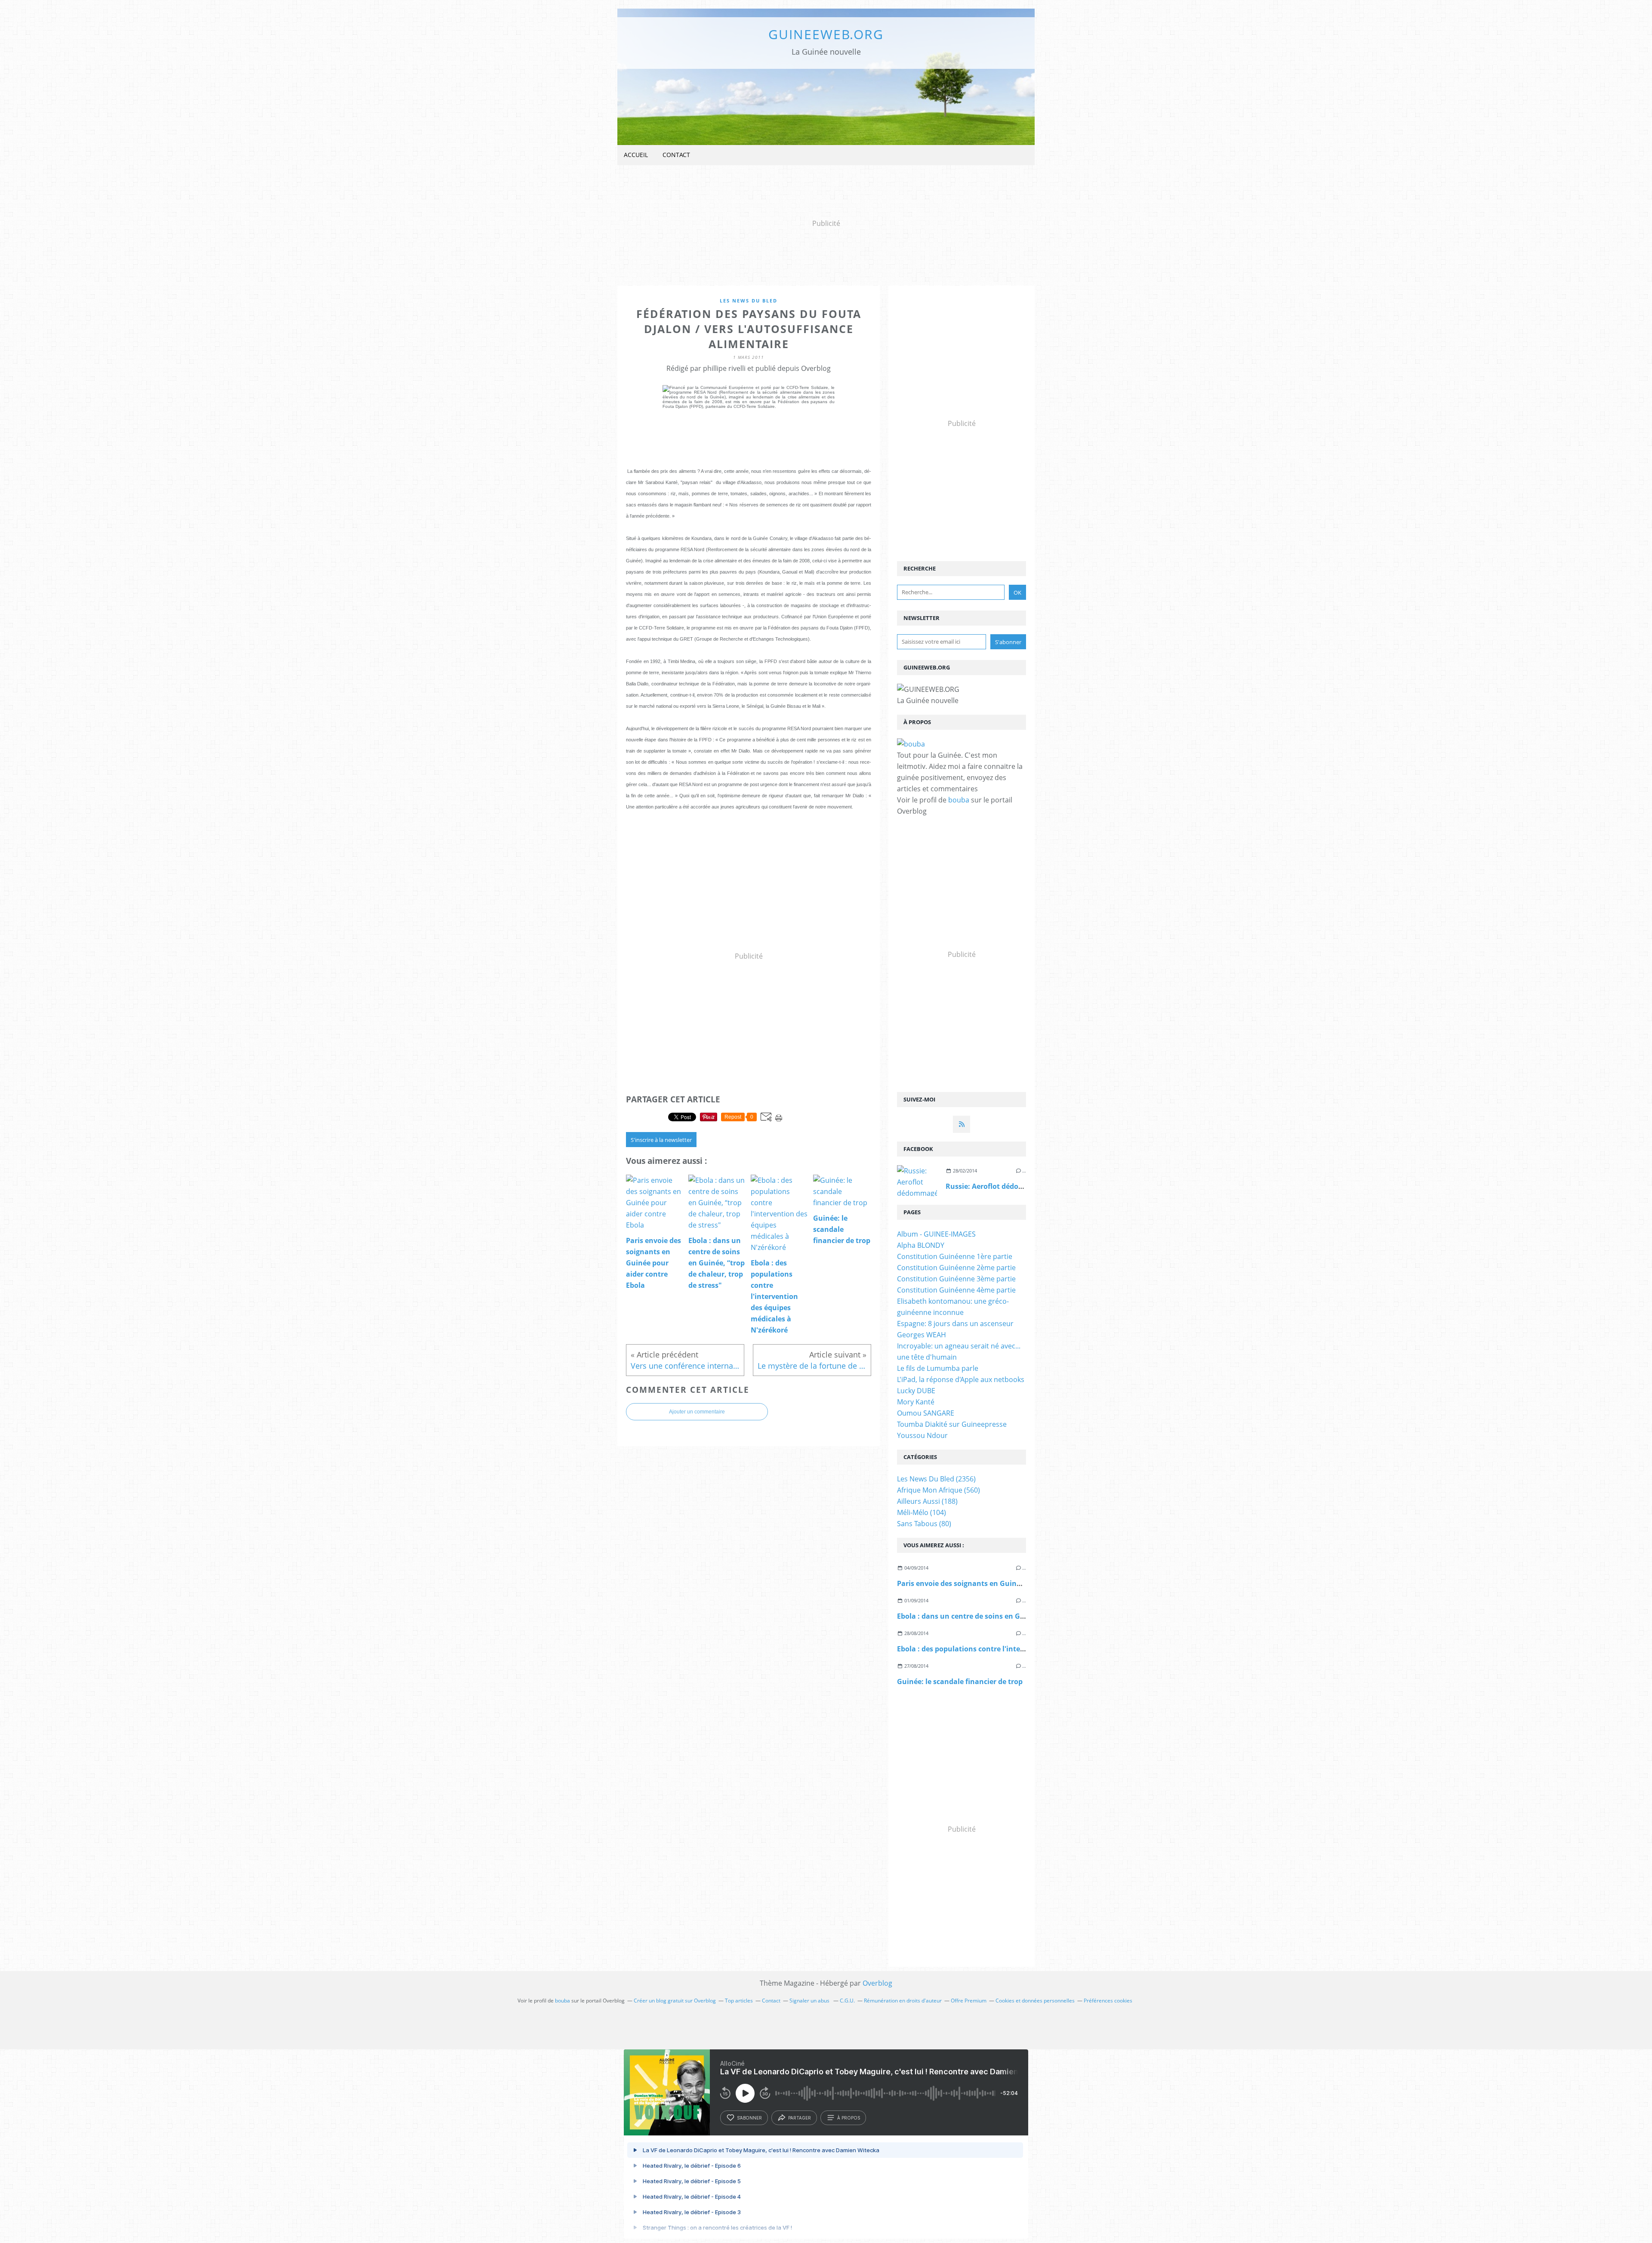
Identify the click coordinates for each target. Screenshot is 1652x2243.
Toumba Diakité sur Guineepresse (952, 1424)
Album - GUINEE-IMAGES (936, 1234)
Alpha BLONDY (921, 1245)
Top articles (739, 2001)
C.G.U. (847, 2001)
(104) (922, 1512)
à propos (849, 2118)
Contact (676, 155)
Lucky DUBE (916, 1391)
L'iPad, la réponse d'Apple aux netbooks (961, 1379)
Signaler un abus (810, 2001)
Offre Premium (969, 2001)
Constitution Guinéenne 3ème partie (956, 1279)
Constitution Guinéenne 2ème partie (956, 1268)
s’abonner (749, 2118)
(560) (938, 1490)
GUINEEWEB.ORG (826, 34)
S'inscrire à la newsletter (661, 1140)
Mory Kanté (916, 1402)
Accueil (636, 155)
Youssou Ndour (922, 1435)
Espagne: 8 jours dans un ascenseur (955, 1324)
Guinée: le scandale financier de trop (960, 1681)
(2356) (936, 1479)
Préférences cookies (1108, 2001)
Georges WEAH (922, 1335)
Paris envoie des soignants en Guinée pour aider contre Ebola (1002, 1583)
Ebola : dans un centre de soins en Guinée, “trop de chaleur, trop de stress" (1025, 1616)
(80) (924, 1524)
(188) (927, 1501)
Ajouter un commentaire (697, 1412)
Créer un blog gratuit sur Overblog (675, 2001)
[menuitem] (636, 155)
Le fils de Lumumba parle (938, 1368)
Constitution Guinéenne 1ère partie (955, 1256)
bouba (959, 800)
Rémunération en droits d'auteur (903, 2001)
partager (800, 2118)
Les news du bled (749, 301)
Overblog (877, 1983)
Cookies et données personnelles (1035, 2001)
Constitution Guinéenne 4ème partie (956, 1290)
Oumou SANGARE (926, 1413)
